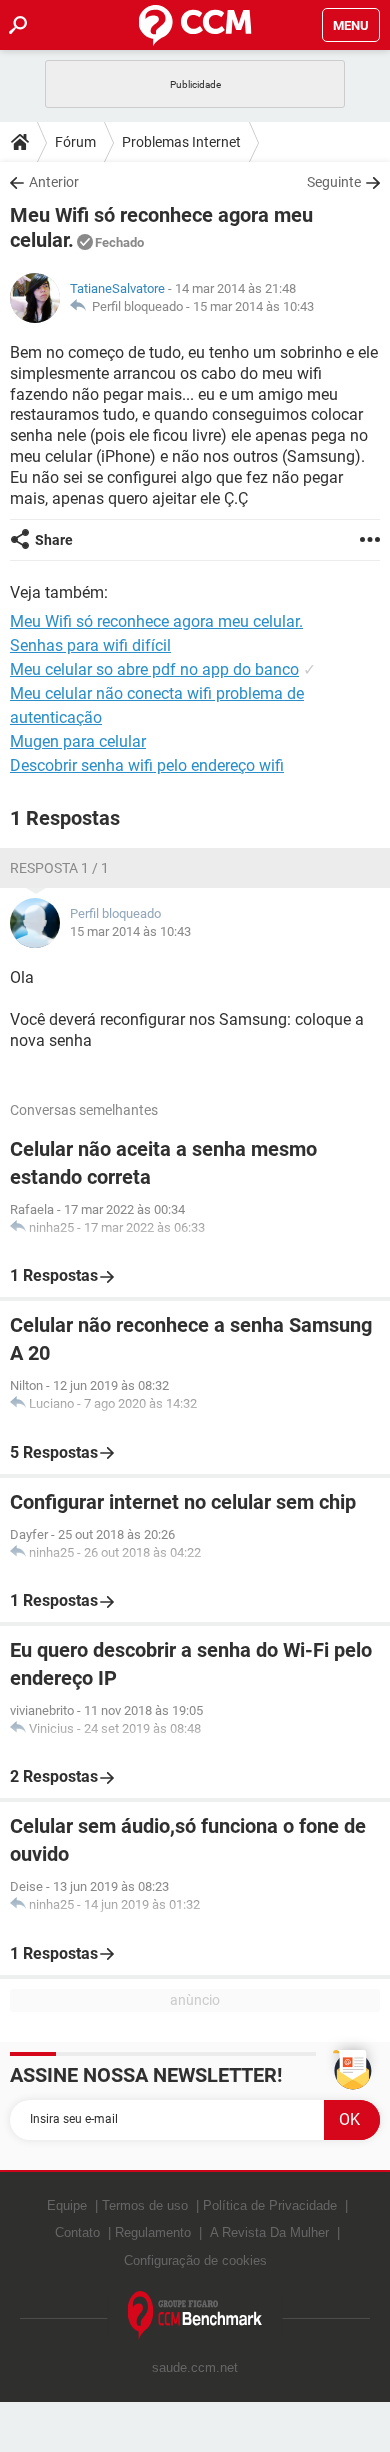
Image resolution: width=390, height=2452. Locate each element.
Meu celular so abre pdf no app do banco (154, 669)
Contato (77, 2232)
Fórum (75, 142)
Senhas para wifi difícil (90, 645)
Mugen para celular (78, 741)
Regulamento (153, 2232)
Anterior (54, 182)
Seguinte (334, 182)
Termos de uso (145, 2205)
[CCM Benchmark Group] (195, 2315)
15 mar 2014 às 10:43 (253, 306)
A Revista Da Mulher (269, 2232)
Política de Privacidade (270, 2205)
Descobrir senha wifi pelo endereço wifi (147, 765)
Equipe (67, 2205)
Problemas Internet (181, 142)
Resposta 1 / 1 (59, 868)
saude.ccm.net (195, 2367)
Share (54, 540)
